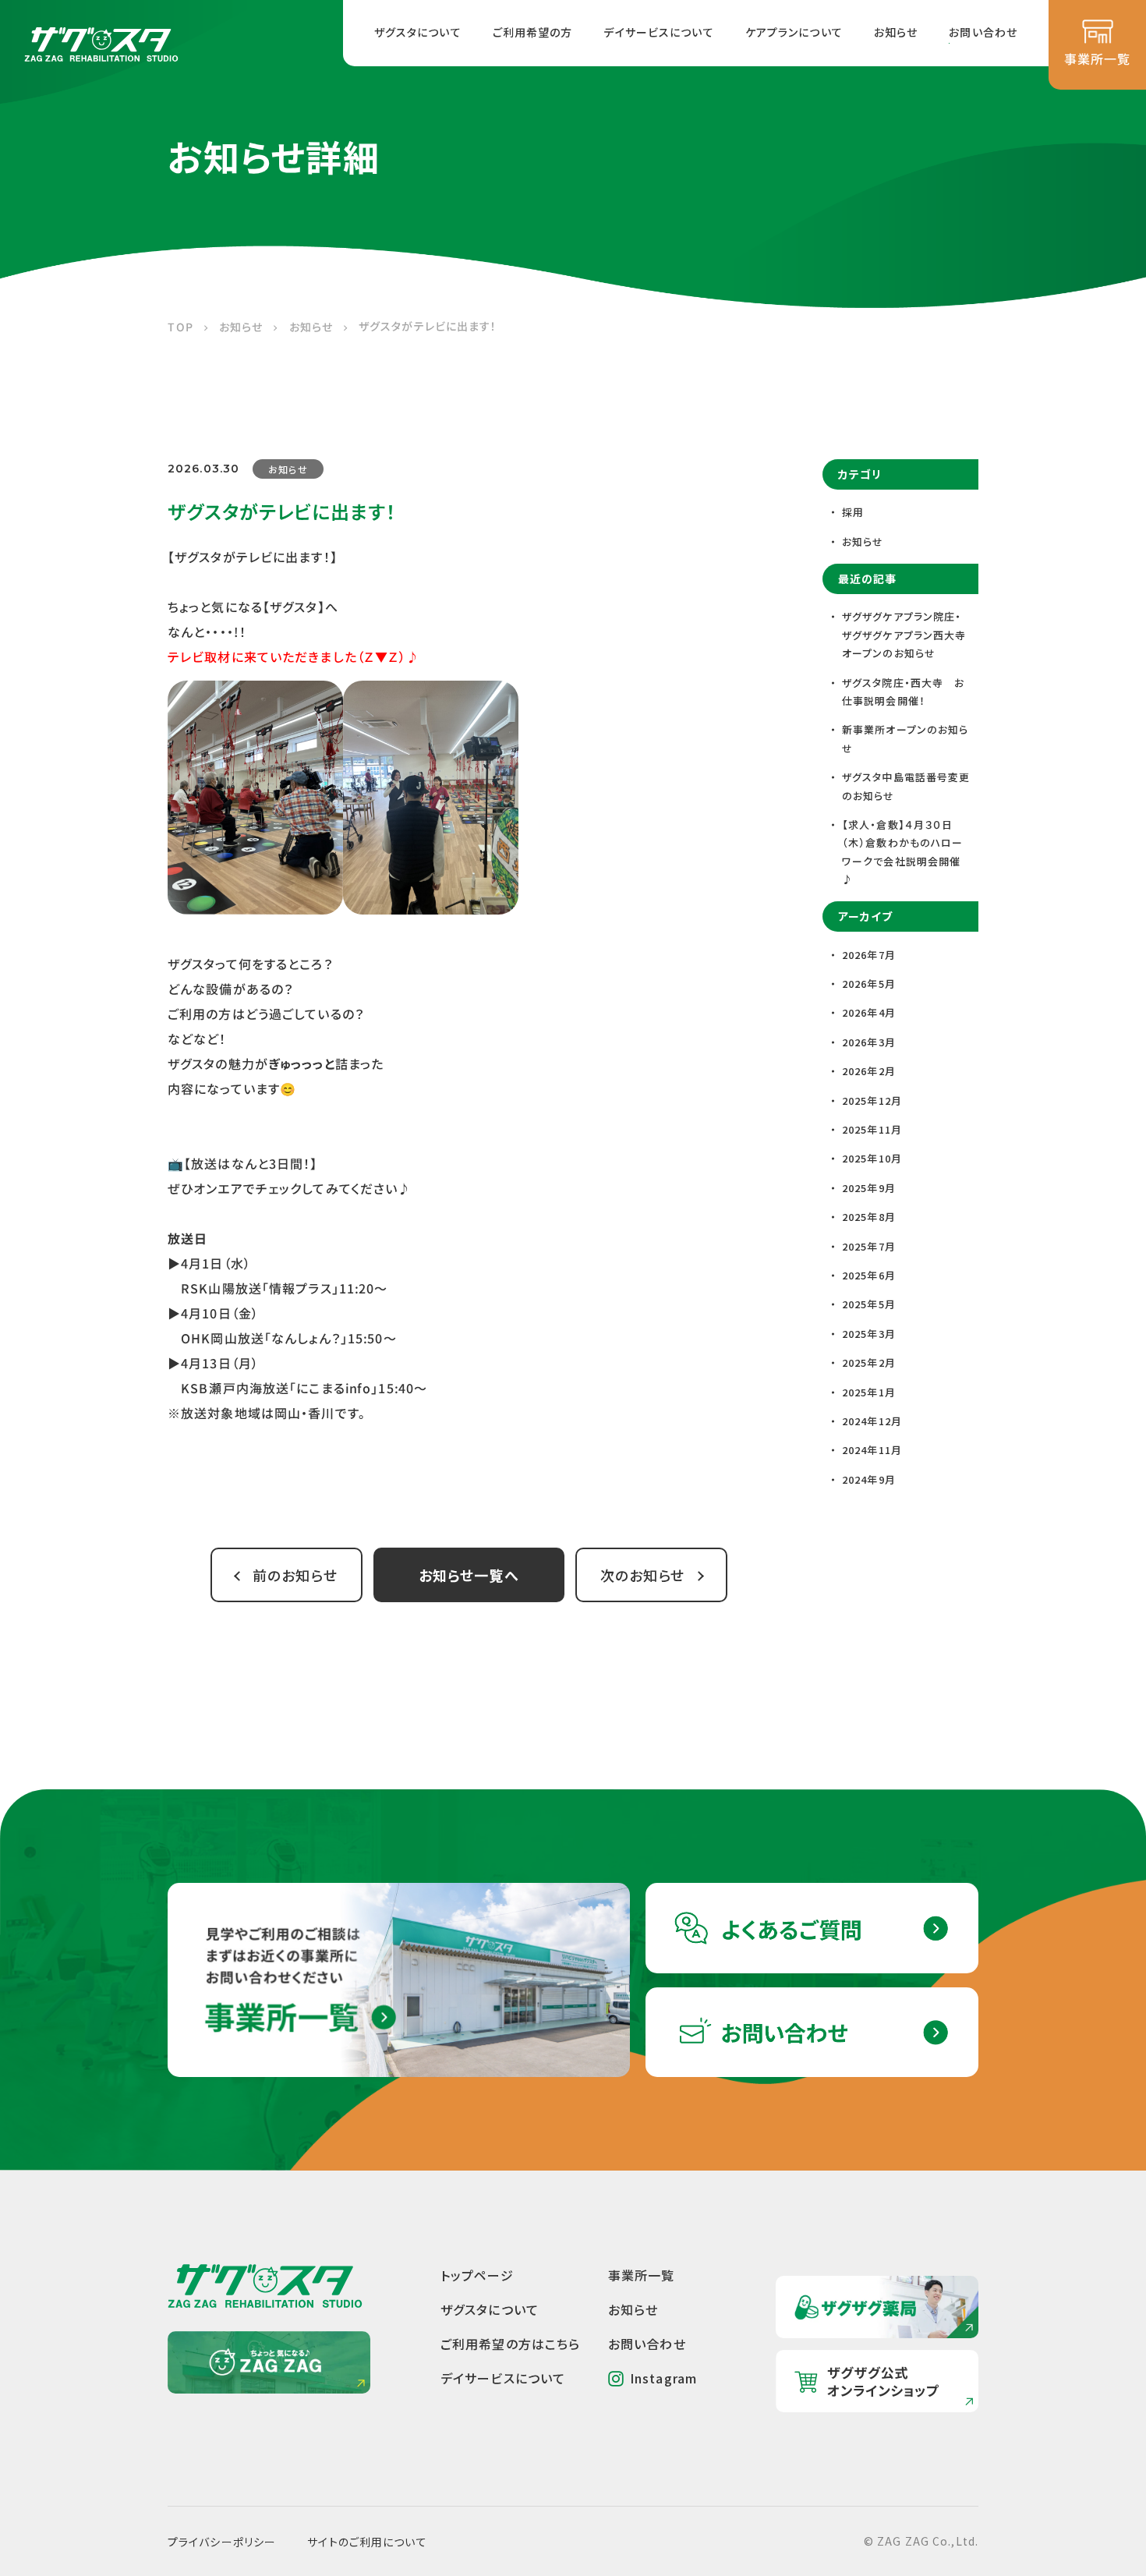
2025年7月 (869, 1246)
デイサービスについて (658, 32)
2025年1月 (869, 1392)
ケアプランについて (794, 32)
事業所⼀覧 (642, 2275)
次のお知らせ (643, 1575)
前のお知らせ (295, 1575)
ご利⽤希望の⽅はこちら (510, 2344)
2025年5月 (869, 1304)
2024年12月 (872, 1421)
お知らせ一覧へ (469, 1575)
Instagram (663, 2378)
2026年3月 (869, 1042)
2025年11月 (872, 1129)
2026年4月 (869, 1012)
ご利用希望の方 (533, 32)
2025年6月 (869, 1275)
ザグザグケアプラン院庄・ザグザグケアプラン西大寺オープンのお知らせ (904, 635)
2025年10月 (872, 1158)
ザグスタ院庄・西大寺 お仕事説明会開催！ (903, 692)
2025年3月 (869, 1334)
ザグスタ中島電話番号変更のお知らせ (906, 786)
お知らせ (896, 32)
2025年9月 (869, 1188)
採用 (853, 512)
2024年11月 (872, 1450)
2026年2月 (869, 1071)
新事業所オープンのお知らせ (905, 738)
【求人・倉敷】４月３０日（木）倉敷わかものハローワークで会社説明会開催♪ (902, 852)
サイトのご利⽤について (367, 2542)
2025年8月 (869, 1217)
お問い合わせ (983, 32)
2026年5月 (869, 984)
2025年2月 (869, 1362)
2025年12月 (872, 1100)
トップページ (477, 2275)
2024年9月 (869, 1479)
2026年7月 (869, 955)
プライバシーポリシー (222, 2542)
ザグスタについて (418, 32)
